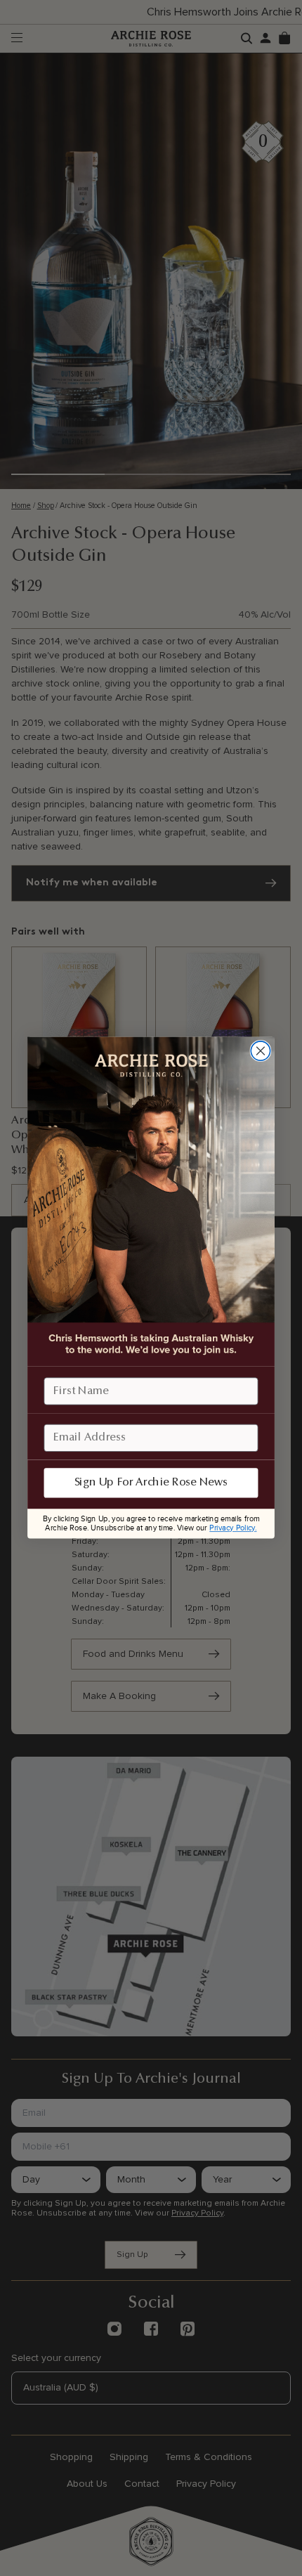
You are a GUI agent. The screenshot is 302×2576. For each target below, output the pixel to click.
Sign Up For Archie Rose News (151, 1483)
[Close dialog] (260, 1051)
